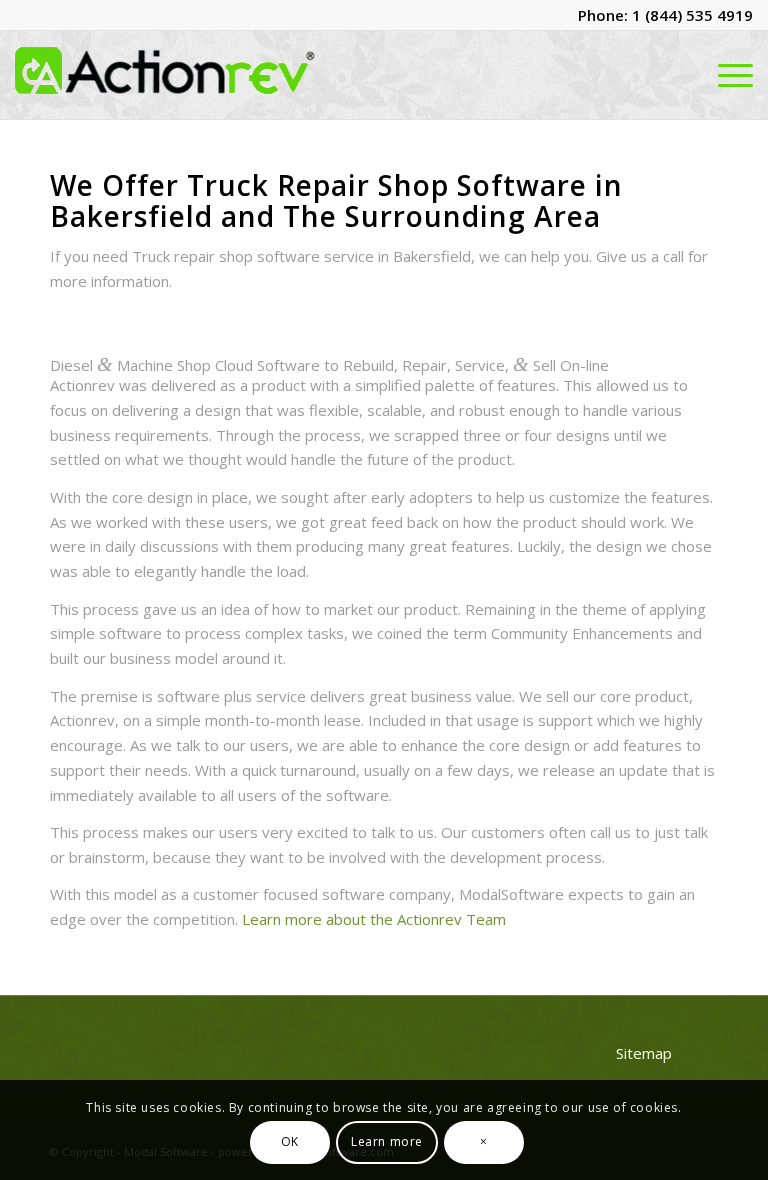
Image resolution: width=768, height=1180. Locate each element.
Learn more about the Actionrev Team (374, 919)
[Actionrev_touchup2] (165, 75)
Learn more (387, 1141)
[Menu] (730, 75)
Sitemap (644, 1053)
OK (290, 1141)
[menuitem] (730, 75)
